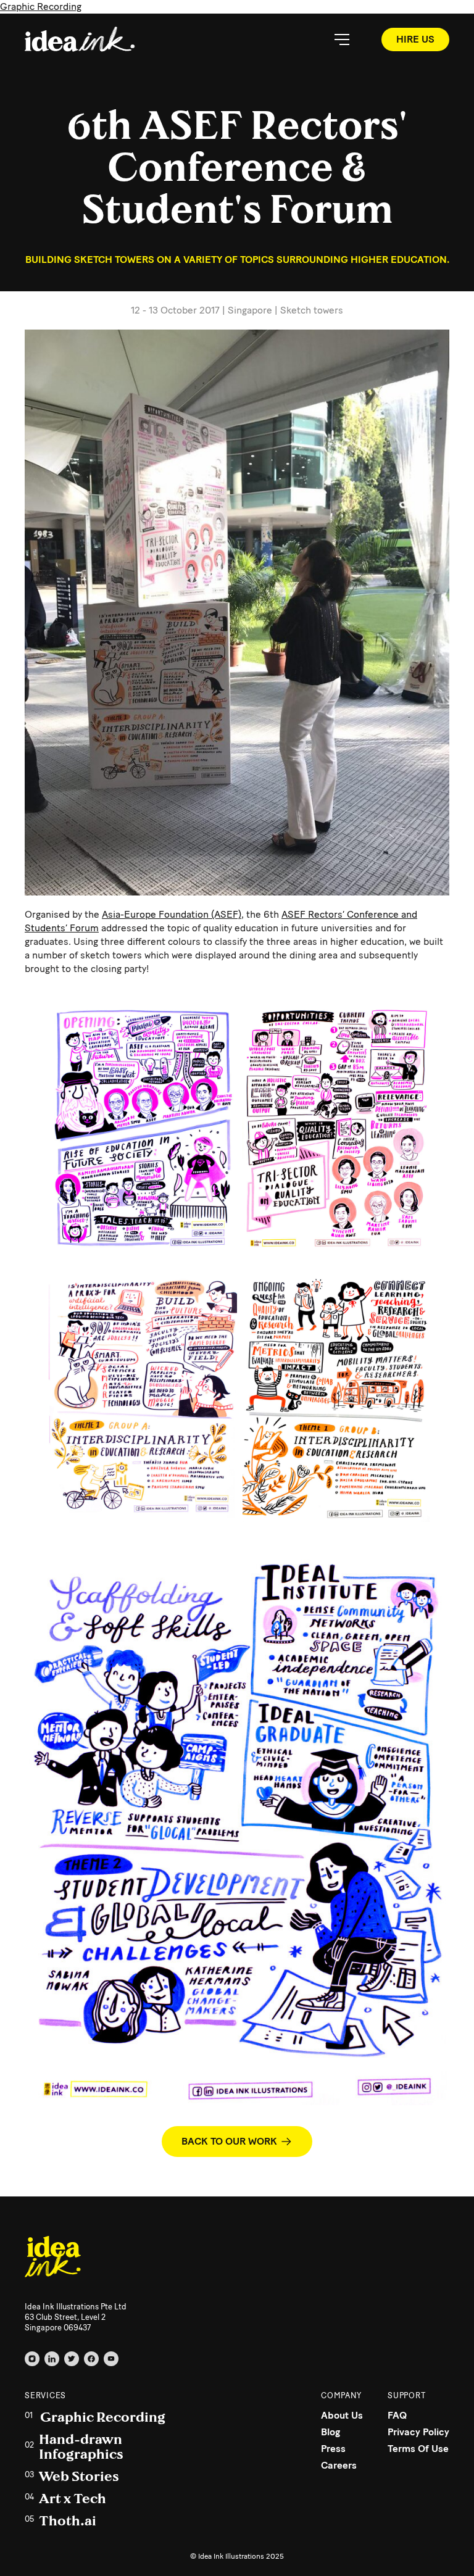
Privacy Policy (418, 2432)
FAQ (397, 2415)
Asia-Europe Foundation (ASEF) (172, 914)
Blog (331, 2432)
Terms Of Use (418, 2449)
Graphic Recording (41, 6)
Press (333, 2449)
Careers (339, 2465)
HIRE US (415, 39)
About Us (342, 2415)
